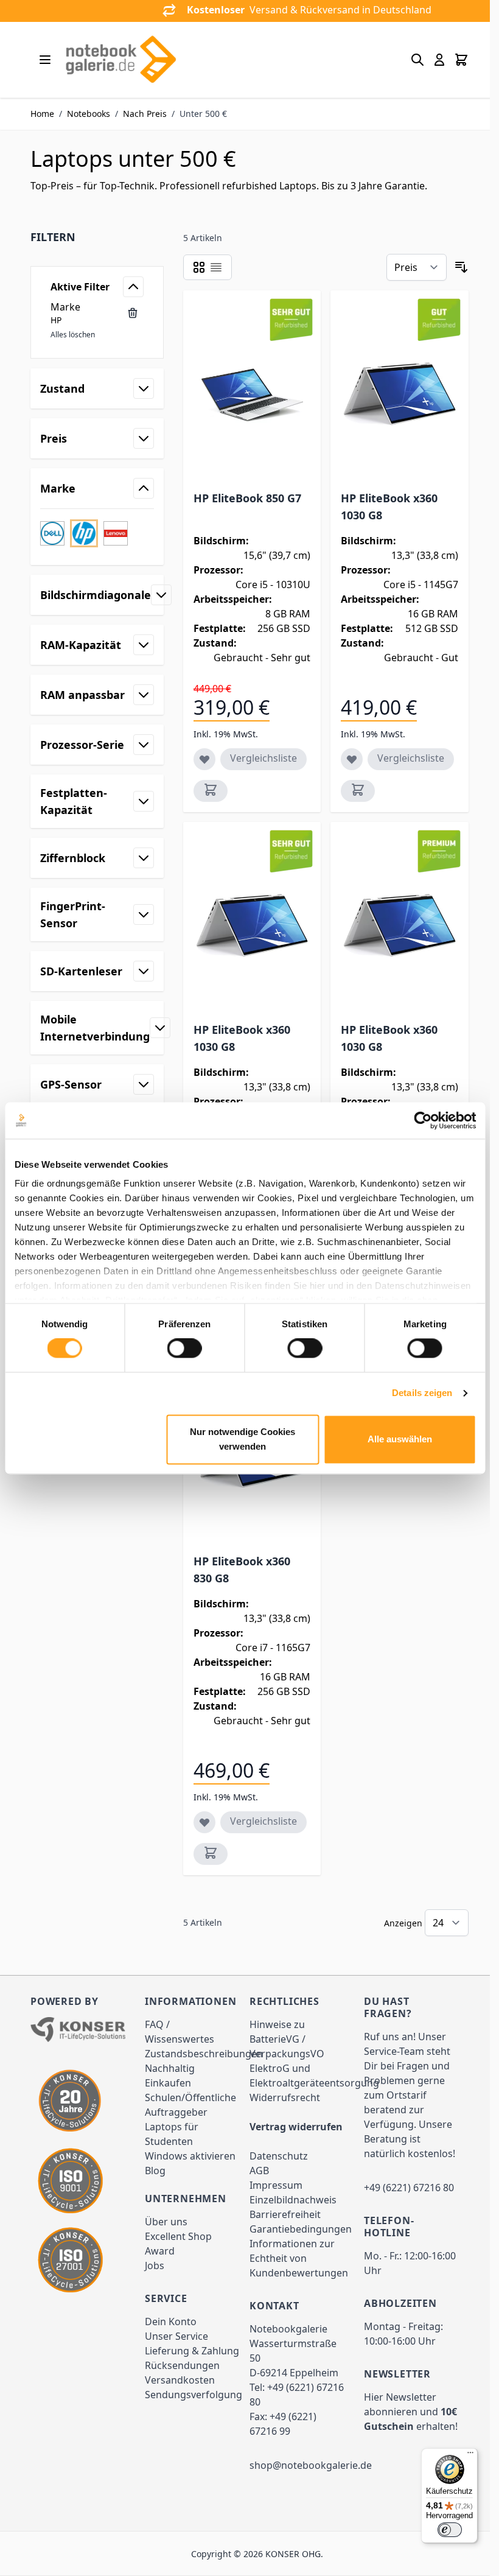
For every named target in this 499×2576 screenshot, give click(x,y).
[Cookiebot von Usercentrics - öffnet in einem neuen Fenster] (423, 1120)
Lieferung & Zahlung (192, 2351)
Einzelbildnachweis (293, 2200)
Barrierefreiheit (285, 2214)
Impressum (276, 2185)
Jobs (155, 2265)
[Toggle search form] (417, 60)
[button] (97, 237)
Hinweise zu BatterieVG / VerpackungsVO (287, 2039)
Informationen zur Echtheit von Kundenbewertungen (299, 2258)
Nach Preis (145, 114)
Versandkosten (180, 2380)
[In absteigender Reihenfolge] (461, 267)
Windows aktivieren (190, 2156)
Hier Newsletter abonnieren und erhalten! (411, 2412)
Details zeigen (422, 1393)
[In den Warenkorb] (211, 791)
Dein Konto (171, 2322)
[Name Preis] (417, 267)
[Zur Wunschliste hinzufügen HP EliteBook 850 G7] (204, 759)
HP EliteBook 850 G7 (247, 498)
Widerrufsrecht (285, 2097)
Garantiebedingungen (301, 2229)
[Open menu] (45, 60)
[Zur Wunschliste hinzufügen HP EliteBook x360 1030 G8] (352, 759)
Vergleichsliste (263, 758)
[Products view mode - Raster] (199, 267)
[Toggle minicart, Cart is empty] (461, 60)
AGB (259, 2171)
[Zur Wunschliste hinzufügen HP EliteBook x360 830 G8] (204, 1822)
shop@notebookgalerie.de (311, 2465)
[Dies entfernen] (133, 313)
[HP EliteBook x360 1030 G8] (400, 393)
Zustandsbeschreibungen (204, 2054)
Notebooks (89, 114)
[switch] (185, 1349)
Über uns (166, 2222)
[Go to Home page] (120, 60)
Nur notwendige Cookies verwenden (243, 1439)
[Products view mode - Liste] (216, 267)
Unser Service (176, 2336)
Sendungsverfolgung (194, 2395)
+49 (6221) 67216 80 (409, 2188)
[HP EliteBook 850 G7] (252, 393)
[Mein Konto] (439, 60)
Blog (155, 2171)
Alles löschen (73, 335)
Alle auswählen (400, 1439)
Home (42, 114)
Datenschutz (279, 2156)
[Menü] (470, 2455)
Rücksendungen (182, 2365)
